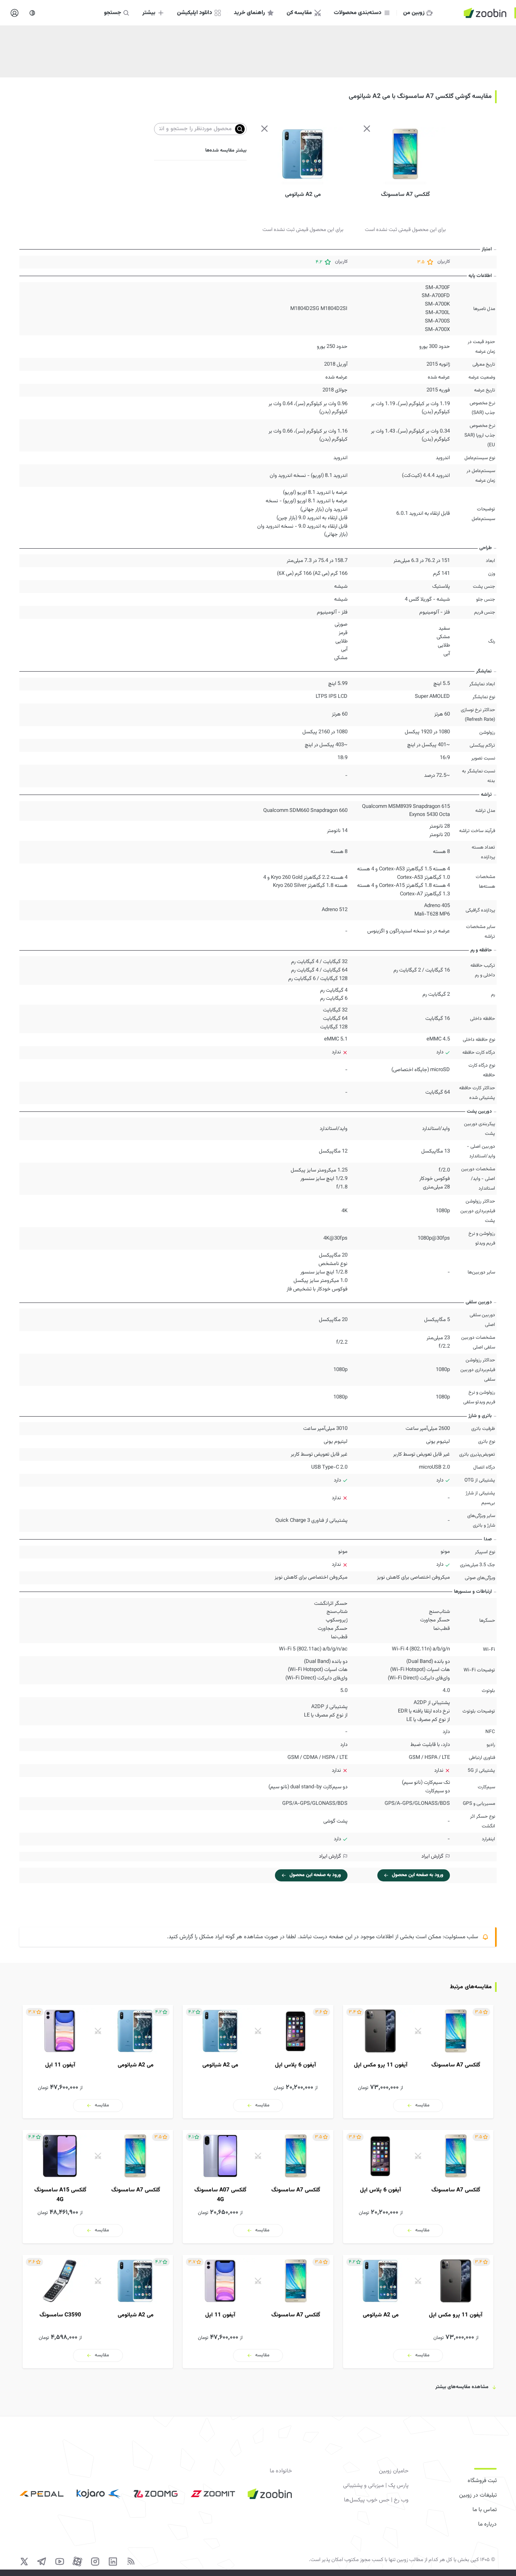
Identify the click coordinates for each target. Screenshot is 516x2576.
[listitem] (418, 2062)
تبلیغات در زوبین (478, 2495)
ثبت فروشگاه (482, 2481)
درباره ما (487, 2524)
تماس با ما (485, 2510)
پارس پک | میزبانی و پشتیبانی (376, 2486)
